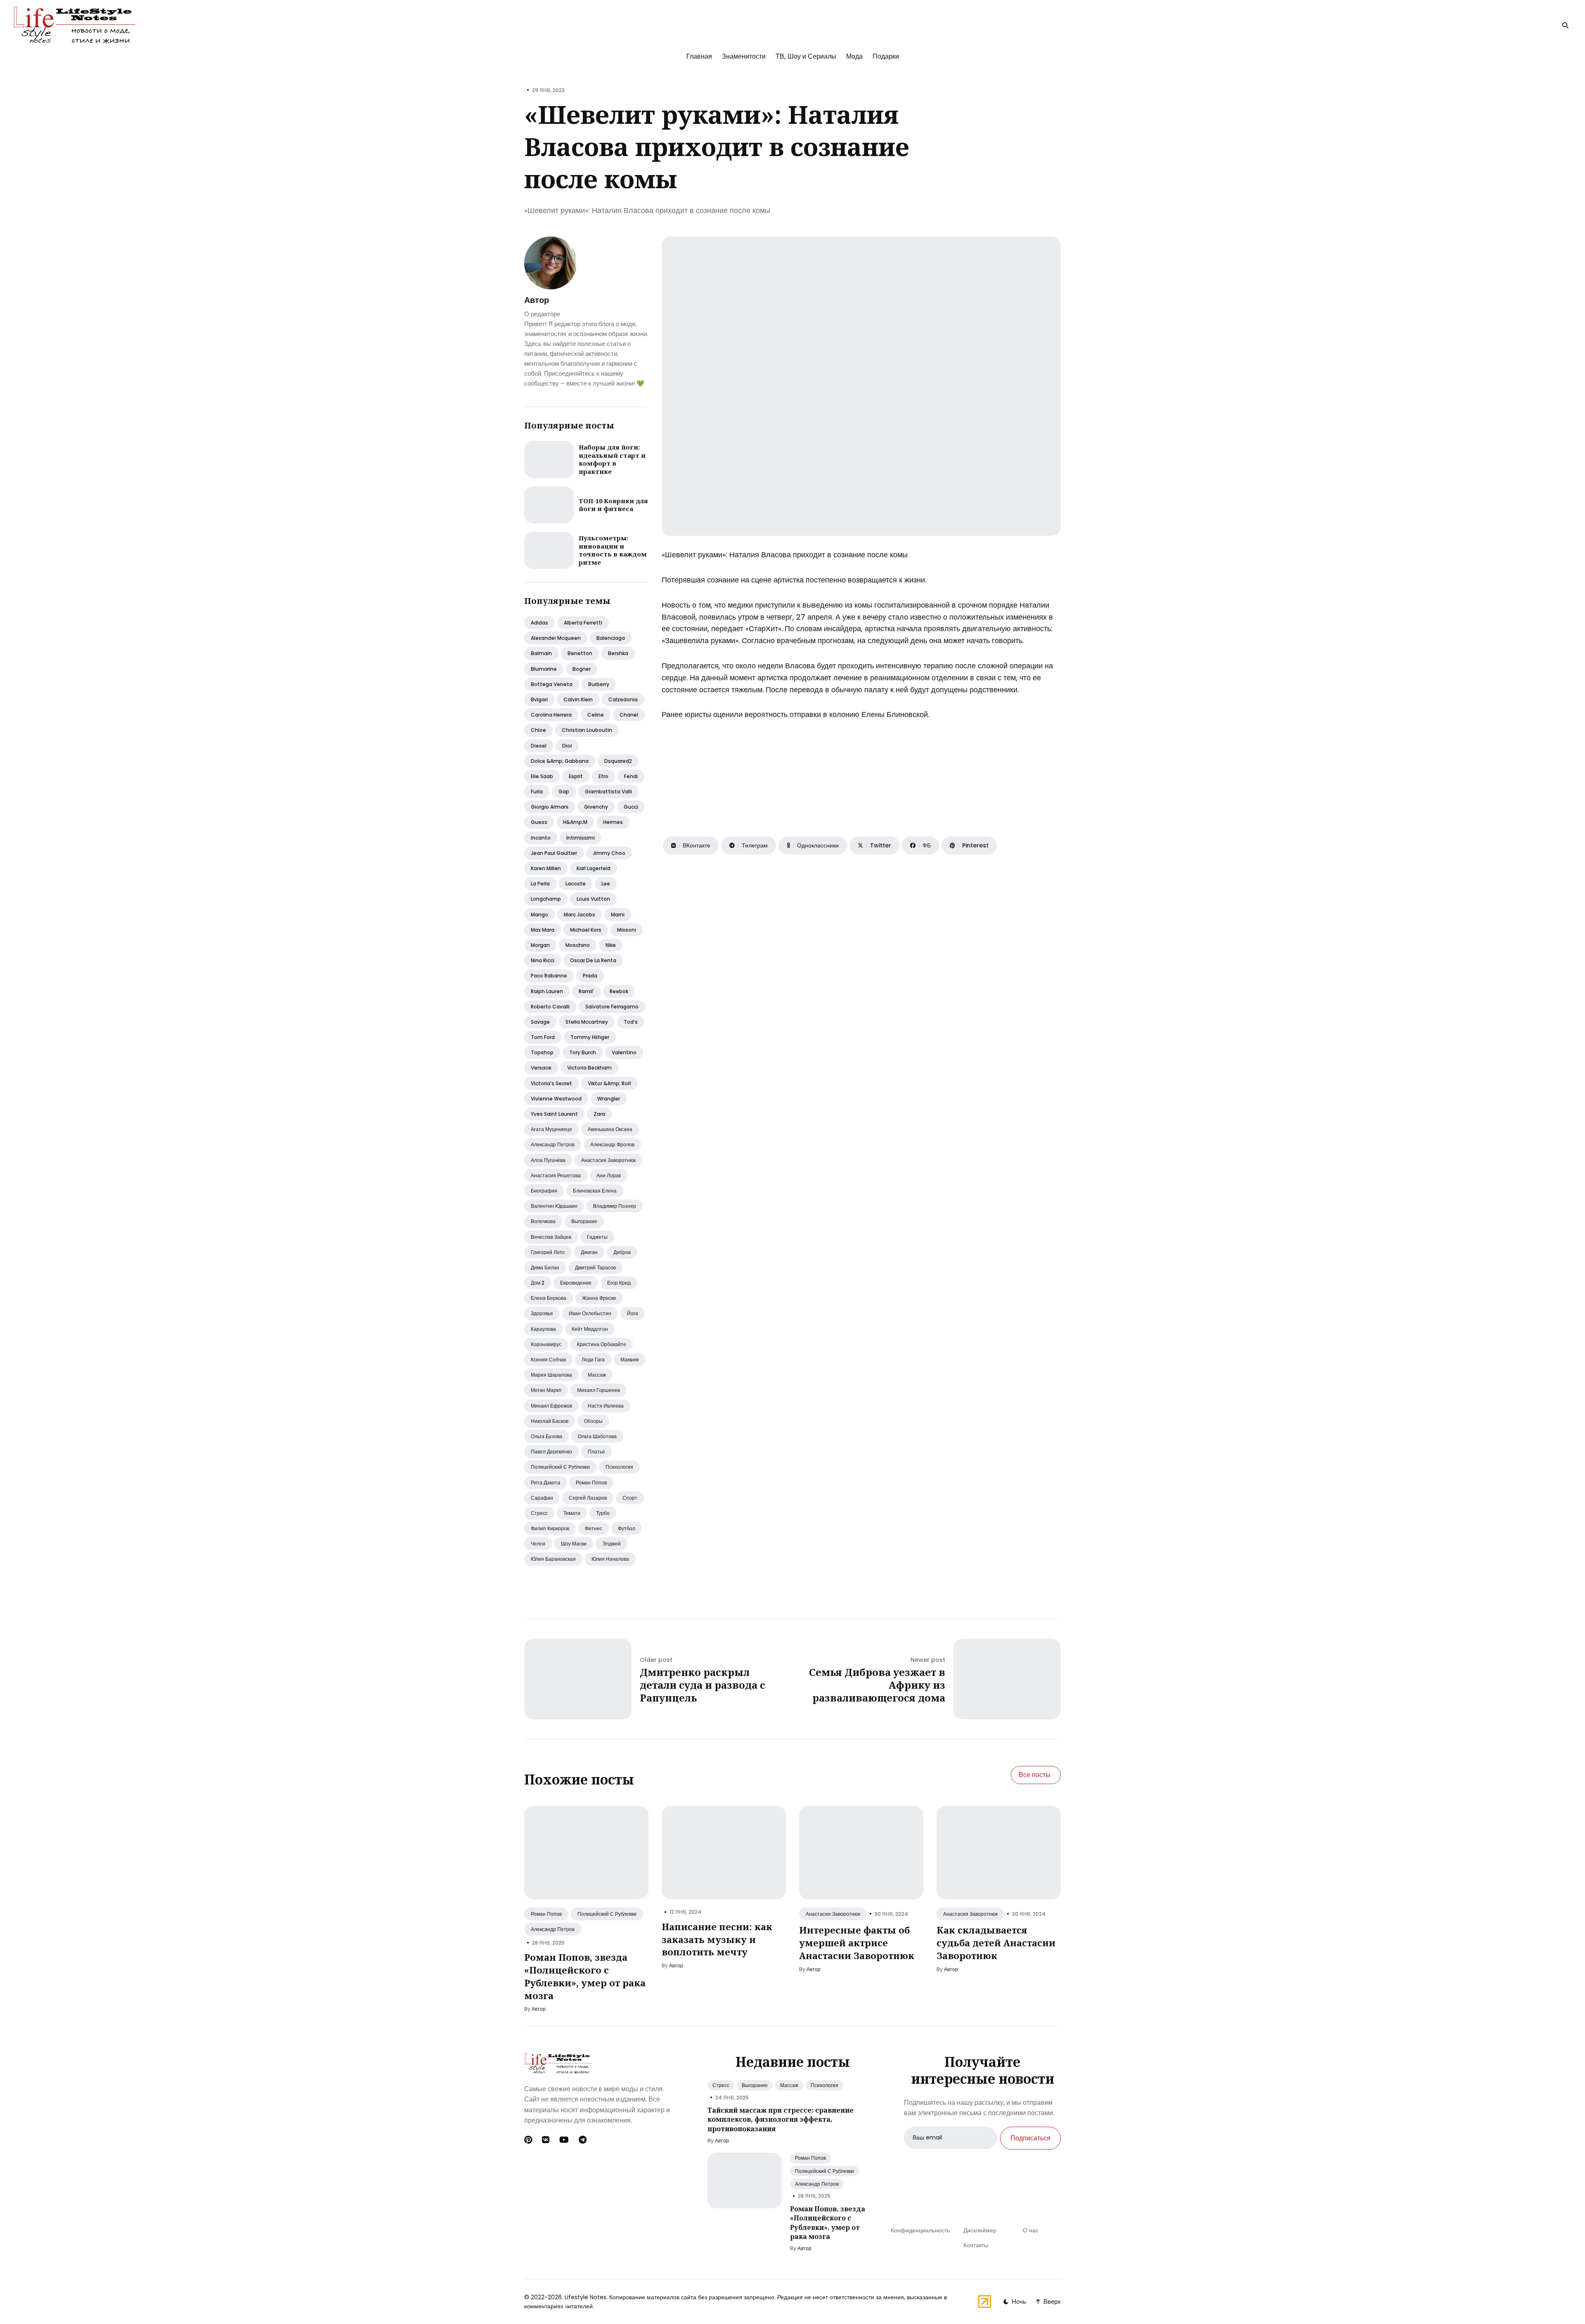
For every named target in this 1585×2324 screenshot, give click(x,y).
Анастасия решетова (556, 1175)
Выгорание (584, 1221)
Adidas (539, 623)
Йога (633, 1313)
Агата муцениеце (551, 1129)
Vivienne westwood (556, 1099)
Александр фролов (612, 1144)
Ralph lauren (547, 991)
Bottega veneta (552, 684)
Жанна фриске (599, 1298)
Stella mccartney (587, 1022)
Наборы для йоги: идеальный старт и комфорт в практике (612, 459)
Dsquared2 (618, 761)
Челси (538, 1544)
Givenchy (596, 807)
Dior (567, 746)
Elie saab (542, 776)
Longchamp (546, 899)
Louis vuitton (593, 899)
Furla (537, 792)
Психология (619, 1467)
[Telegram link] (583, 2140)
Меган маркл (546, 1390)
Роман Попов (546, 1914)
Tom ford (543, 1037)
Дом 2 (538, 1283)
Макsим (629, 1360)
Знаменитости (744, 56)
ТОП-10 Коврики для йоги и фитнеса (613, 505)
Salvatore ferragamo (612, 1007)
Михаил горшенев (599, 1390)
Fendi (631, 776)
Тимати (572, 1513)
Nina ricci (543, 960)
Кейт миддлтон (590, 1329)
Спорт (630, 1498)
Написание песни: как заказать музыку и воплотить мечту (717, 1939)
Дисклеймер (980, 2230)
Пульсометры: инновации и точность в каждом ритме (613, 550)
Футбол (627, 1528)
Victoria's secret (551, 1083)
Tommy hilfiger (590, 1037)
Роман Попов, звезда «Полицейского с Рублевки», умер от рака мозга (585, 1976)
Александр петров (553, 1144)
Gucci (631, 807)
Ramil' (586, 991)
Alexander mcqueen (556, 638)
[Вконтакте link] (546, 2140)
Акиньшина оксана (610, 1129)
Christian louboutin (587, 730)
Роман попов (591, 1483)
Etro (603, 776)
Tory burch (583, 1052)
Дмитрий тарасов (595, 1267)
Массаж (597, 1375)
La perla (540, 884)
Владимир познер (615, 1206)
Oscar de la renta (593, 960)
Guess (539, 822)
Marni (618, 915)
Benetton (580, 653)
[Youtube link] (564, 2140)
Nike (611, 945)
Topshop (542, 1052)
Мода (854, 56)
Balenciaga (611, 638)
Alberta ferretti (583, 623)
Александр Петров (553, 1929)
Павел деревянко (551, 1452)
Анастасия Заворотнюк (833, 1914)
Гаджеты (597, 1237)
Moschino (578, 945)
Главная (699, 56)
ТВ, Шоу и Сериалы (806, 56)
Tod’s (631, 1022)
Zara (599, 1114)
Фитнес (594, 1528)
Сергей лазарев (588, 1498)
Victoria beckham (589, 1068)
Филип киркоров (550, 1528)
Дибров (622, 1252)
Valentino (624, 1052)
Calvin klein (578, 699)
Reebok (619, 991)
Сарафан (542, 1498)
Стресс (539, 1513)
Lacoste (576, 884)
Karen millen (546, 868)
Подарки (886, 56)
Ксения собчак (548, 1360)
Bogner (582, 669)
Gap (564, 792)
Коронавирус (546, 1344)
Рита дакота (545, 1483)
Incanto (541, 838)
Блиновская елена (595, 1191)
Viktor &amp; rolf (609, 1083)
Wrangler (609, 1099)
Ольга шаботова (597, 1436)
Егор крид (619, 1283)
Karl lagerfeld (594, 868)
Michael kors (586, 930)
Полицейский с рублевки (560, 1467)
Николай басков (550, 1421)
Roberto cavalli (550, 1007)
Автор (537, 300)
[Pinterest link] (529, 2140)
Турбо (603, 1513)
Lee (606, 884)
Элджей (612, 1544)
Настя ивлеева (606, 1406)
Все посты (1035, 1775)
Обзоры (593, 1421)
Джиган (589, 1252)
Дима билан (545, 1267)
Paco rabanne (549, 976)
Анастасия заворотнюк (608, 1160)
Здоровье (542, 1313)
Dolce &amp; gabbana (560, 761)
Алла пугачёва (548, 1160)
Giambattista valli (608, 792)
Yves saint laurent (554, 1114)
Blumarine (544, 669)
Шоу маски (574, 1544)
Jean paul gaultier (554, 853)
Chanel (629, 715)
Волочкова (543, 1221)
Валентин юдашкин (554, 1206)
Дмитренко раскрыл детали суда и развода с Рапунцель (703, 1685)
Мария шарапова (551, 1375)
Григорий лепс (548, 1252)
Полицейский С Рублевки (607, 1914)
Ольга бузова (546, 1436)
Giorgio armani (550, 807)
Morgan (540, 945)
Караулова (543, 1329)
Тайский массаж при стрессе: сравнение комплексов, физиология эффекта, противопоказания (781, 2119)
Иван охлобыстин (590, 1313)
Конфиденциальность (920, 2230)
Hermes (613, 822)
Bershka (618, 653)
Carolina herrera (551, 715)
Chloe (538, 730)
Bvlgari (539, 699)
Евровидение (576, 1283)
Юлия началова (610, 1559)
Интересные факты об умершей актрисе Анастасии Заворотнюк (857, 1943)
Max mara (543, 930)
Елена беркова (549, 1298)
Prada (590, 976)
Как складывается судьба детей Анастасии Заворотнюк (996, 1943)
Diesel (539, 746)
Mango (539, 915)
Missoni (627, 930)
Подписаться (1030, 2138)
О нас (1031, 2230)
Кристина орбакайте (602, 1344)
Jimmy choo (609, 853)
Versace (541, 1068)
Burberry (599, 684)
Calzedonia (623, 699)
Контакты (976, 2245)
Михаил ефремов (551, 1406)
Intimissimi (581, 838)
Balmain (541, 653)
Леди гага (593, 1360)
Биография (544, 1191)
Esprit (576, 776)
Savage (540, 1022)
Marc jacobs (580, 915)
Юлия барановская (553, 1559)
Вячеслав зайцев (551, 1237)
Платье (596, 1452)
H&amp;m (575, 822)
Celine (596, 715)
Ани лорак (609, 1175)
